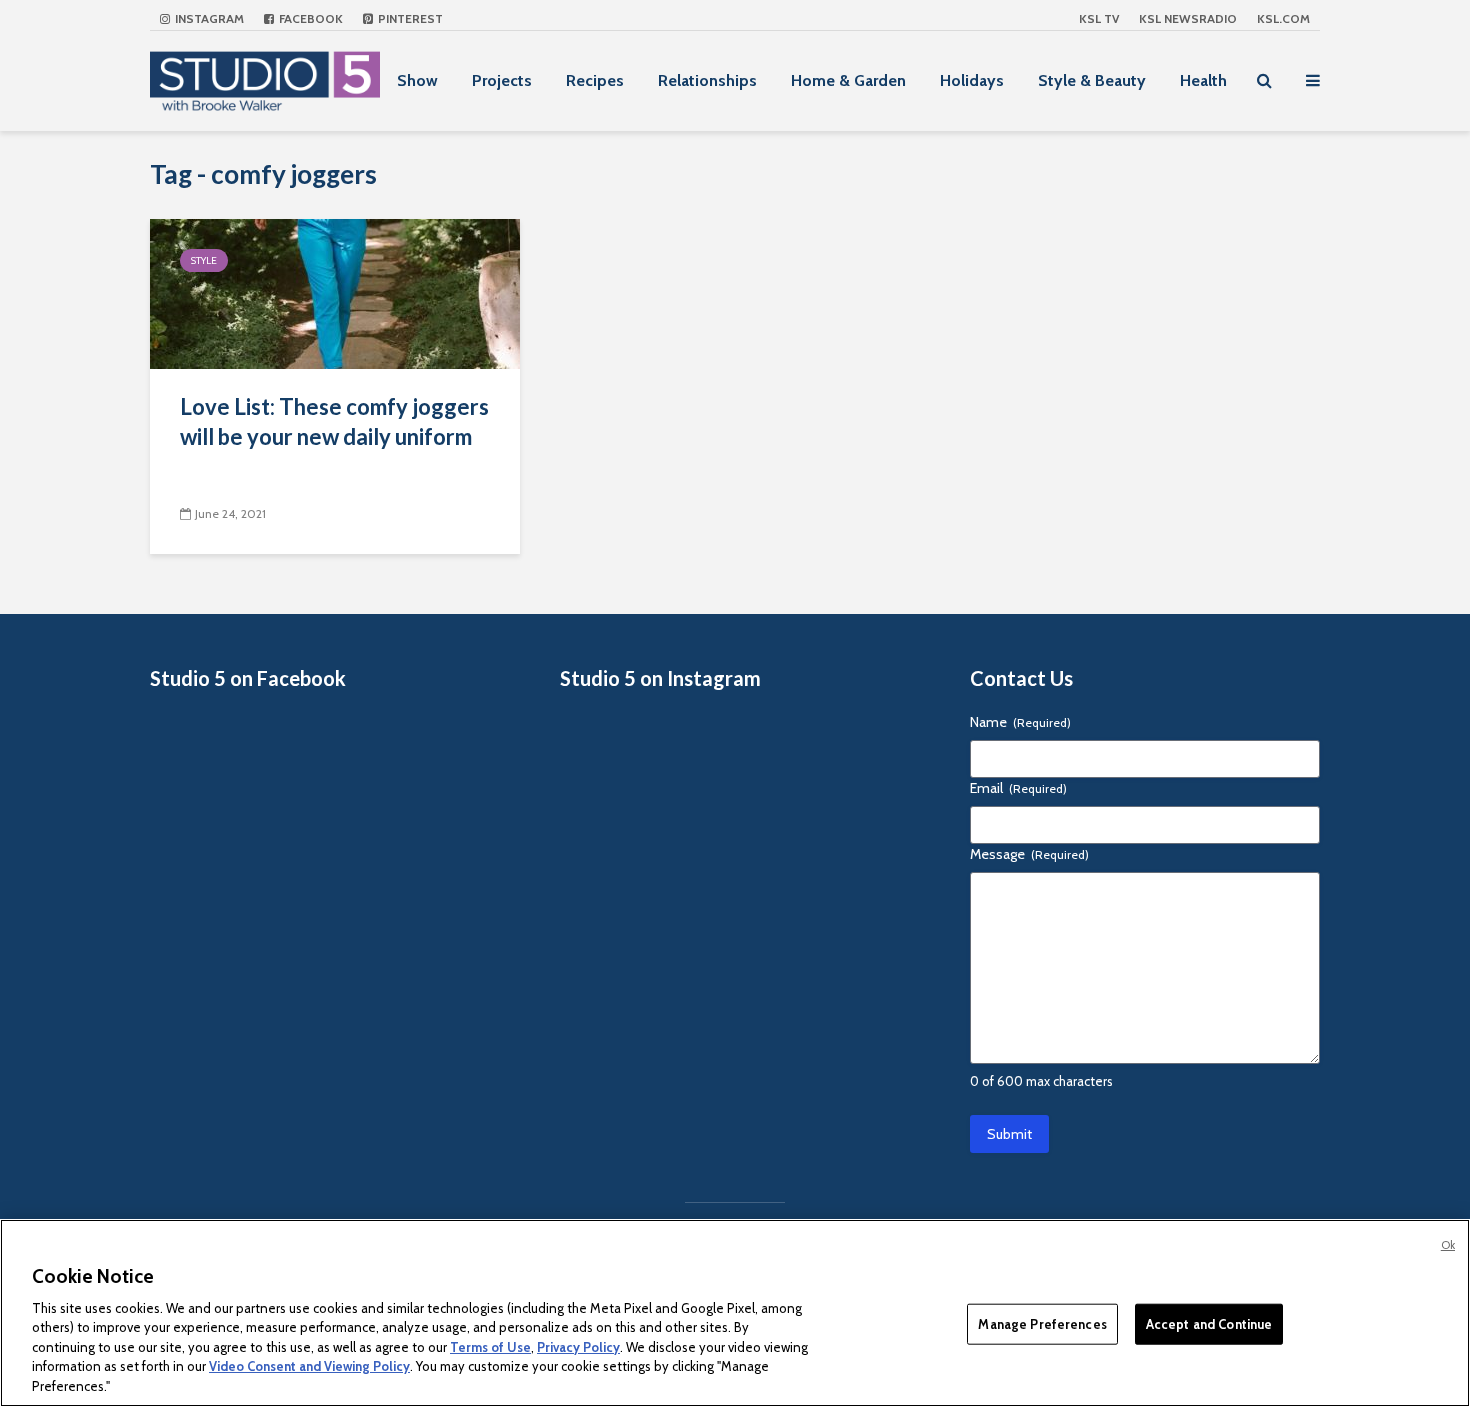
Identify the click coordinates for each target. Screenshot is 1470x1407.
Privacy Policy (578, 1347)
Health (1203, 80)
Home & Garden (848, 80)
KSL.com (1283, 18)
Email (1018, 788)
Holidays (972, 80)
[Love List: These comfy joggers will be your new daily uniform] (335, 292)
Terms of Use (490, 1347)
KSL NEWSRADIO (1188, 18)
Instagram (208, 18)
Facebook (309, 18)
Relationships (707, 80)
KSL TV (1099, 18)
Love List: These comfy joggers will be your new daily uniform (334, 421)
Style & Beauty (1092, 80)
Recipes (595, 80)
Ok (1448, 1245)
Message (1029, 854)
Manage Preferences (1042, 1323)
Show (417, 80)
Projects (502, 80)
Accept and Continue (1209, 1323)
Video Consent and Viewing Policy (309, 1367)
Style (204, 260)
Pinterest (409, 18)
